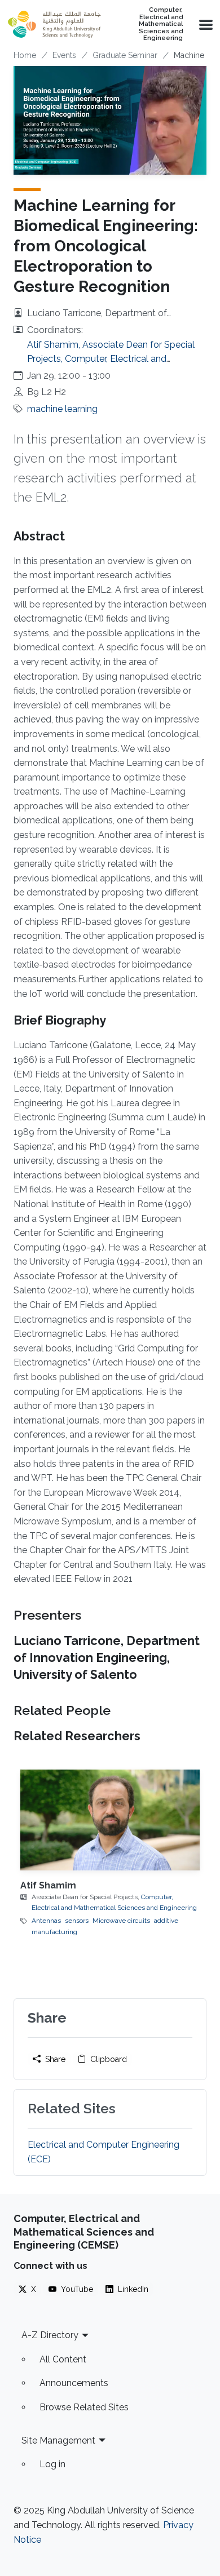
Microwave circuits (121, 1921)
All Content (63, 2359)
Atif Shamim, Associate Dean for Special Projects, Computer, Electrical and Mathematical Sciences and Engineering (111, 359)
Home (25, 55)
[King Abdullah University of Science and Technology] (54, 24)
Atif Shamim (48, 1885)
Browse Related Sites (84, 2407)
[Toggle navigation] (205, 24)
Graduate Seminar (125, 55)
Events (64, 55)
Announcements (74, 2383)
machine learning (62, 409)
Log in (52, 2464)
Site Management (58, 2440)
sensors (77, 1921)
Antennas (46, 1921)
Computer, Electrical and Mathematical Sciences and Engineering (161, 24)
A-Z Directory (50, 2335)
